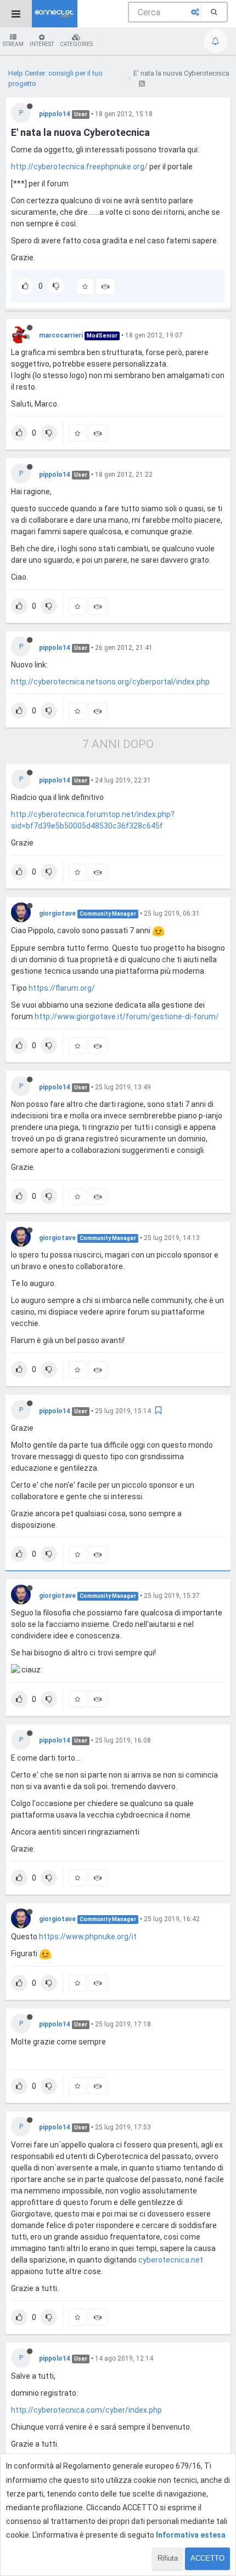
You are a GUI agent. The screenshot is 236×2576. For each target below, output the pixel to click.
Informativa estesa (191, 2535)
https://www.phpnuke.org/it (88, 1937)
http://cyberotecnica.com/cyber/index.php (86, 2410)
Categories (76, 44)
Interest (42, 44)
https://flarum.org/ (62, 988)
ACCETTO (207, 2558)
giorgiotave (57, 913)
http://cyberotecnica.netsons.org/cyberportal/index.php (110, 682)
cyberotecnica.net (171, 2260)
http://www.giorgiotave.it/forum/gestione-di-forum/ (127, 1016)
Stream (13, 44)
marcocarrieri (61, 335)
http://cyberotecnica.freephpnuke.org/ (79, 167)
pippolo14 (55, 114)
